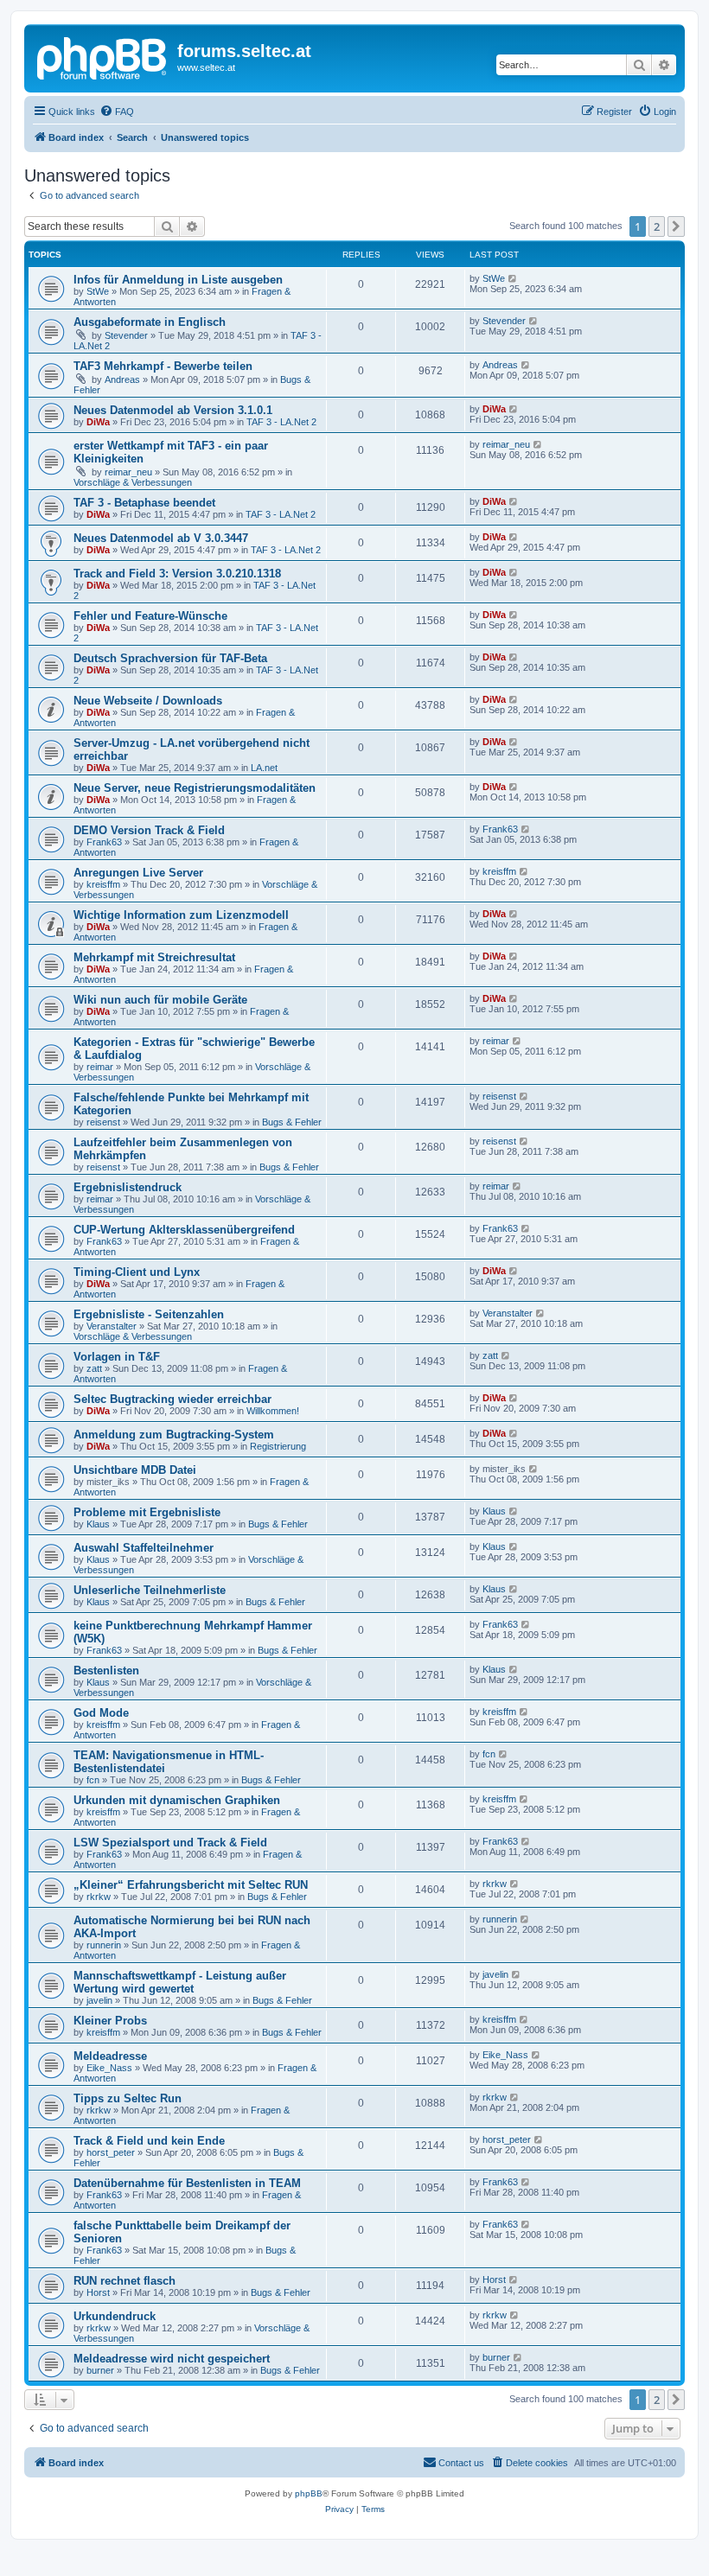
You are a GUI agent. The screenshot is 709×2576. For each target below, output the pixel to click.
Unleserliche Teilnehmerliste (150, 1590)
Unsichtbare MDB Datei (135, 1470)
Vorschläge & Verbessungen (133, 482)
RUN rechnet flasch (125, 2281)
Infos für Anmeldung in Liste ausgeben (178, 280)
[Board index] (103, 56)
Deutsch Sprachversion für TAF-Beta (170, 658)
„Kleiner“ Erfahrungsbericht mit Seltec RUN (191, 1885)
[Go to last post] (513, 278)
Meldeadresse (110, 2056)
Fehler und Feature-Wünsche (150, 616)
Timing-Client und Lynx (137, 1272)
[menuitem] (117, 112)
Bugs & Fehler (292, 1122)
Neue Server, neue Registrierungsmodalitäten (195, 788)
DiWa (98, 422)
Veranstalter (112, 1326)
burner (100, 2370)
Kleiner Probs (110, 2021)
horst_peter (111, 2152)
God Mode (101, 1713)
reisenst (103, 1122)
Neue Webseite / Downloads (148, 701)
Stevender (126, 335)
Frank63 (104, 842)
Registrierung (278, 1446)
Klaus (98, 1524)
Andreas (122, 379)
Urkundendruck (115, 2316)
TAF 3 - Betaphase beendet (144, 503)
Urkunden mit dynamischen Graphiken (177, 1800)
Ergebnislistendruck (128, 1187)
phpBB (309, 2493)
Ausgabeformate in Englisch (150, 322)
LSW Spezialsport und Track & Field (170, 1843)
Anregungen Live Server (138, 873)
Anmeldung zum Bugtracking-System (174, 1435)
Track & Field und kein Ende (149, 2141)
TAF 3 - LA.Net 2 (281, 422)
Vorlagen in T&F (117, 1357)
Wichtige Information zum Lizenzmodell (181, 915)
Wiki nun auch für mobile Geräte (160, 1000)
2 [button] (657, 226)
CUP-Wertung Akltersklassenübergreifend (184, 1230)
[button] (676, 226)
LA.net (264, 768)
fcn (93, 1780)
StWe (98, 291)
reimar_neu (128, 472)
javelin (99, 2000)
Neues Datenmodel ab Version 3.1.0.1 (173, 410)
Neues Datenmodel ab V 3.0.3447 (161, 538)
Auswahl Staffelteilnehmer (144, 1548)
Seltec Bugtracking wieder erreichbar (172, 1399)
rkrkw (99, 1897)
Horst (98, 2292)
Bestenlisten (106, 1671)
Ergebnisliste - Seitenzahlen (149, 1314)
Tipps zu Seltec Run (128, 2098)
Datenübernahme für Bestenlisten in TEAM (187, 2183)
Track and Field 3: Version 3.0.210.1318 (177, 574)
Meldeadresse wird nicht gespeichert (172, 2359)
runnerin (104, 1945)
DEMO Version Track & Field (149, 830)
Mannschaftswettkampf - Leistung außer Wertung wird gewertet (180, 1982)
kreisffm (103, 884)
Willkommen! (273, 1411)
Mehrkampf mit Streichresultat (154, 957)
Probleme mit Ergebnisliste (147, 1512)
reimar (100, 1067)
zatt (94, 1368)
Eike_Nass (109, 2068)
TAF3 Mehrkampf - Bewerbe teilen (163, 366)
